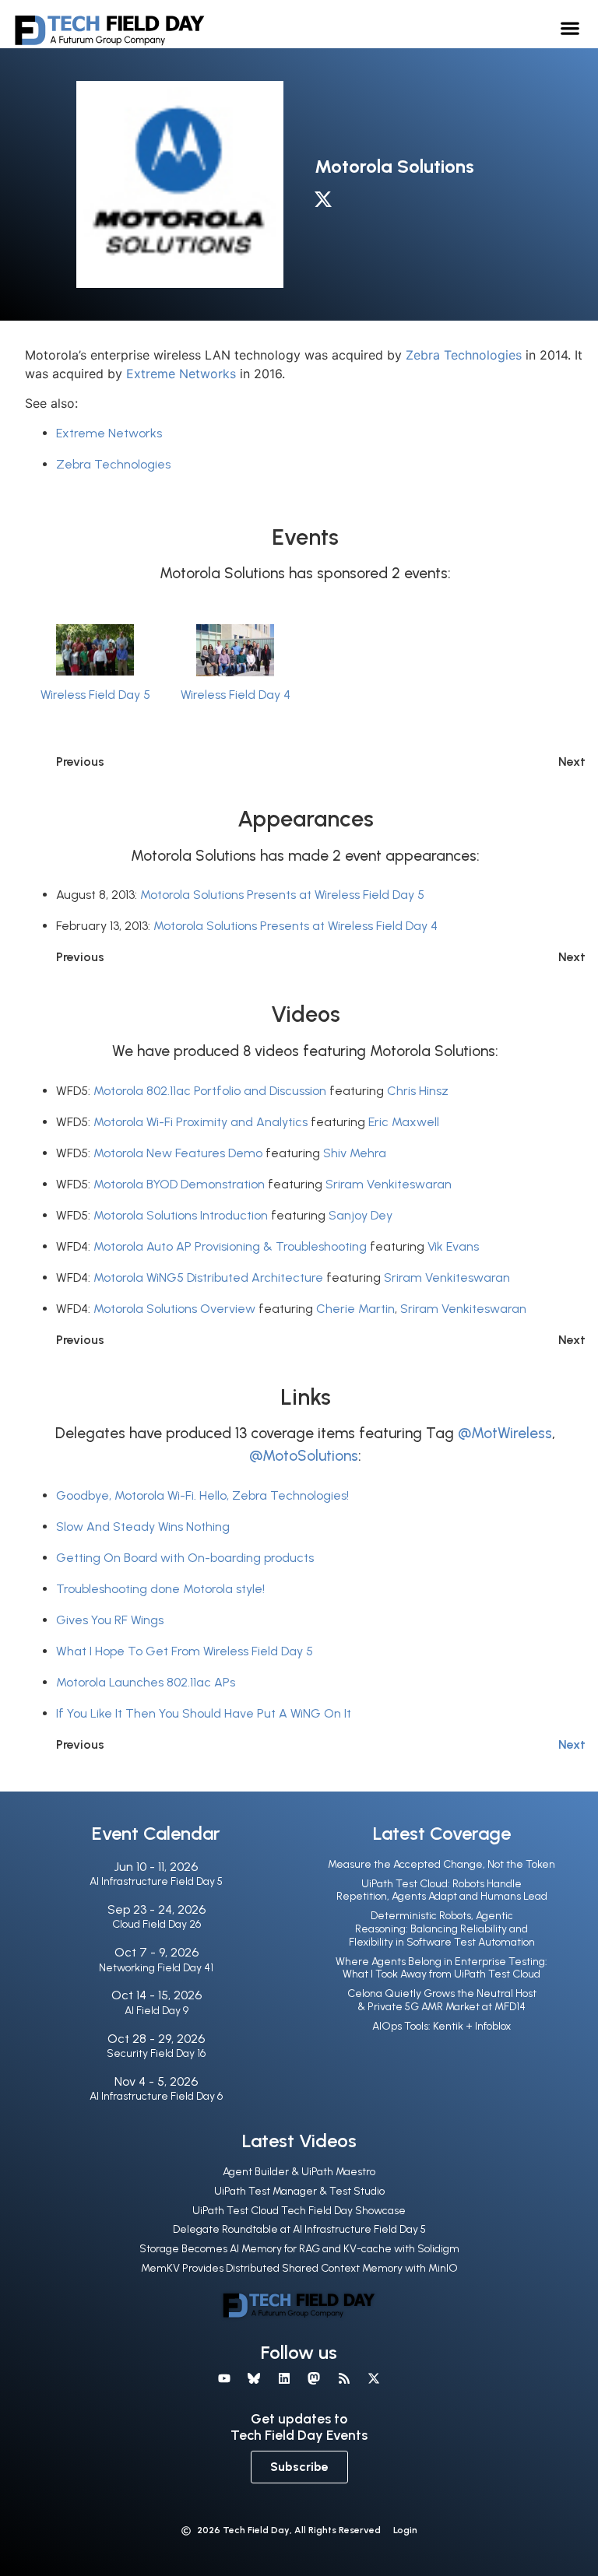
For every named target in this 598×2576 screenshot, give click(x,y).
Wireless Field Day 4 (236, 695)
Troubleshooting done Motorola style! (160, 1589)
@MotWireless (505, 1433)
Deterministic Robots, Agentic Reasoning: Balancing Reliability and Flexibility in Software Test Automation (442, 1929)
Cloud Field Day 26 (157, 1924)
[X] (374, 2378)
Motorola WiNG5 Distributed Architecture (208, 1277)
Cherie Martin (355, 1309)
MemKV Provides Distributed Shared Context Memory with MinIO (299, 2268)
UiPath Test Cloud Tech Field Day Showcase (299, 2211)
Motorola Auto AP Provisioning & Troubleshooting (230, 1246)
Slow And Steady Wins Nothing (143, 1527)
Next (572, 1744)
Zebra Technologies (464, 355)
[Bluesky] (254, 2378)
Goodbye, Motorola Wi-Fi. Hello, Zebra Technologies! (202, 1495)
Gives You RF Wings (110, 1620)
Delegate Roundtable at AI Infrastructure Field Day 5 (299, 2229)
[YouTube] (224, 2378)
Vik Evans (453, 1246)
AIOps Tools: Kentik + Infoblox (441, 2026)
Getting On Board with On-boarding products (185, 1558)
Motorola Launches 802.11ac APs (146, 1682)
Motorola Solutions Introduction (181, 1215)
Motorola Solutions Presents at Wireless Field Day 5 (282, 895)
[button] (570, 28)
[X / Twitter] (327, 202)
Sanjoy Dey (361, 1215)
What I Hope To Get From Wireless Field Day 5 (185, 1651)
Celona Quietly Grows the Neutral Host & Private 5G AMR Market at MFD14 (442, 2000)
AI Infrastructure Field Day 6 (156, 2096)
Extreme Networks (181, 374)
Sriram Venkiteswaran (389, 1184)
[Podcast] (343, 2378)
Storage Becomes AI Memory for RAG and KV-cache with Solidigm (299, 2249)
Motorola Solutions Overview (174, 1309)
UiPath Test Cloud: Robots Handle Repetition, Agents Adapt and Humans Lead (442, 1890)
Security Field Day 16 (156, 2053)
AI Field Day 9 (157, 2011)
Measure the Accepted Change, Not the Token (441, 1864)
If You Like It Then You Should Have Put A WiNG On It (204, 1713)
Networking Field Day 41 (156, 1968)
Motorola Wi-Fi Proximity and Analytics (201, 1122)
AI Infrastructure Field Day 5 (156, 1881)
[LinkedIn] (284, 2378)
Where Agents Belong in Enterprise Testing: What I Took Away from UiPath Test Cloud (441, 1968)
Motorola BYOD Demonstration (179, 1184)
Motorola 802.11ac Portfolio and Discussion (210, 1091)
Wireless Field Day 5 (95, 695)
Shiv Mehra (355, 1153)
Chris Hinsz (418, 1091)
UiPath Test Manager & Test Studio (299, 2191)
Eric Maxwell (404, 1122)
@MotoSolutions (304, 1456)
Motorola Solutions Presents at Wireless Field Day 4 (295, 926)
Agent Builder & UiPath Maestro (299, 2172)
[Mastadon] (314, 2378)
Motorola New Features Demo (178, 1153)
